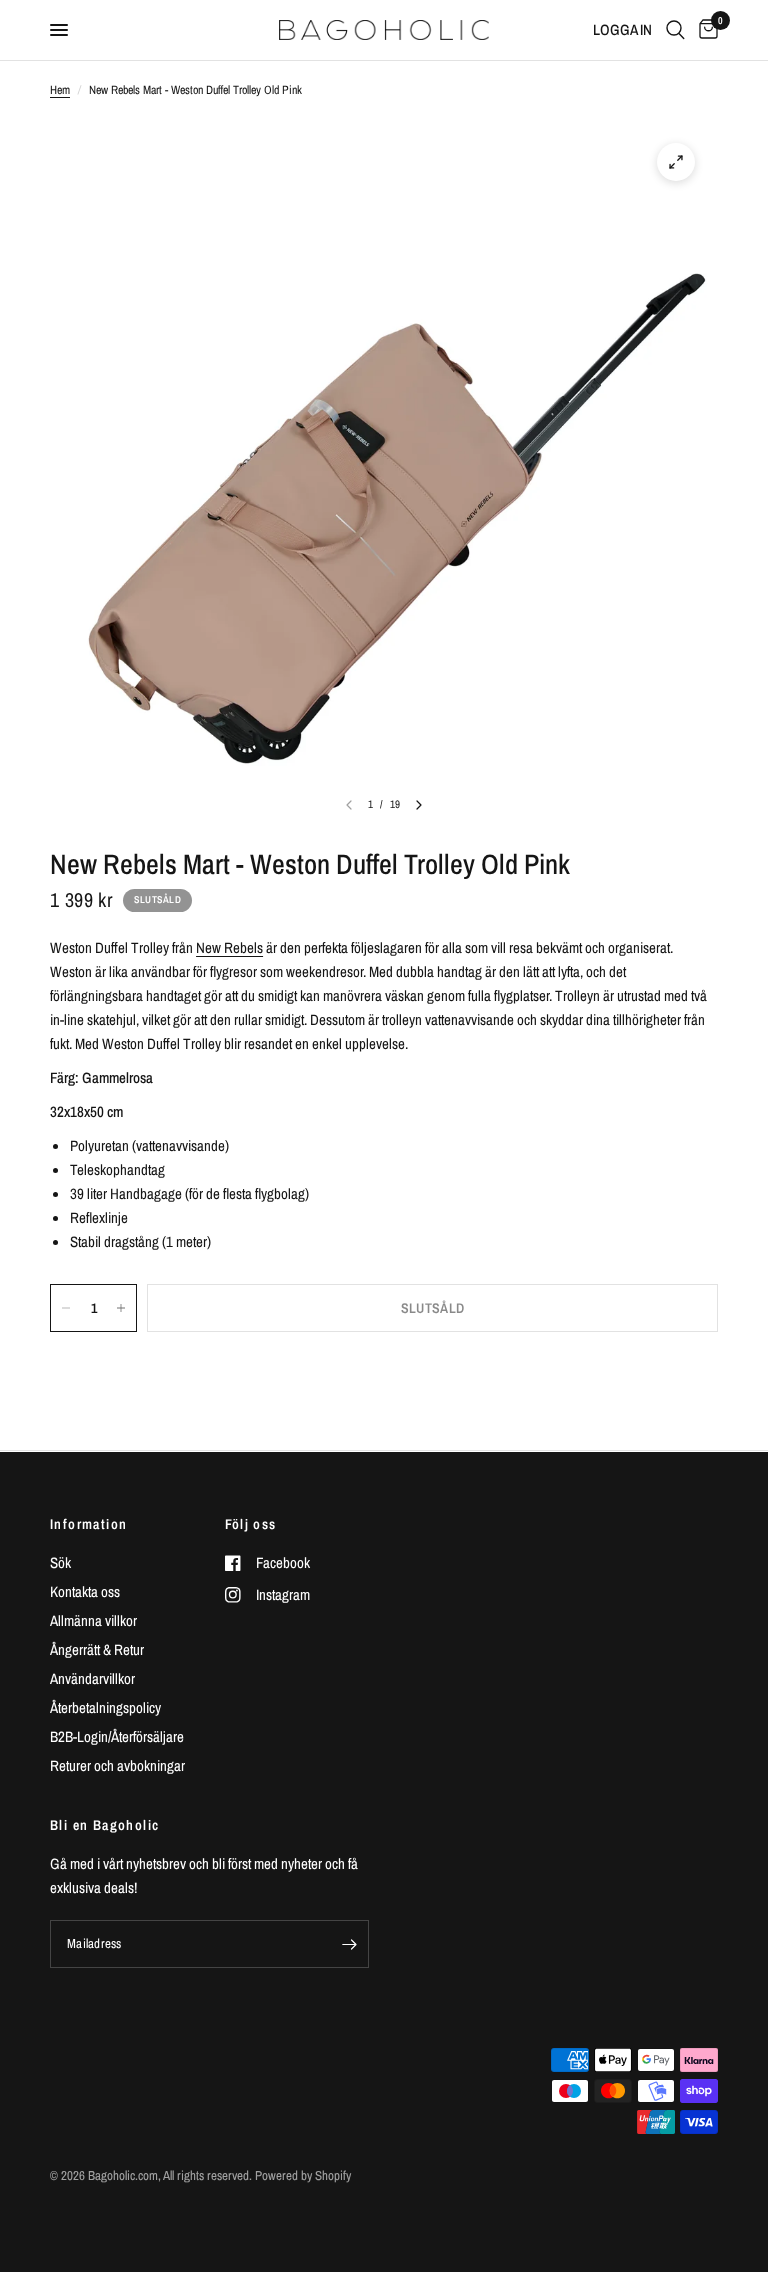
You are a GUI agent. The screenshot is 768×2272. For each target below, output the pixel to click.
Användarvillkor (92, 1678)
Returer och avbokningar (117, 1765)
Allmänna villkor (93, 1620)
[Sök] (675, 30)
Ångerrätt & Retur (97, 1649)
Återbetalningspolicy (105, 1707)
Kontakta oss (85, 1591)
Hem (60, 90)
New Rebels (229, 947)
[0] (705, 30)
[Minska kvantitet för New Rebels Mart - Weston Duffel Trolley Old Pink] (66, 1308)
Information (88, 1524)
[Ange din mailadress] (349, 1944)
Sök (60, 1562)
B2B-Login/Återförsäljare (117, 1736)
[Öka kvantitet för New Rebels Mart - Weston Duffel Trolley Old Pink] (121, 1308)
